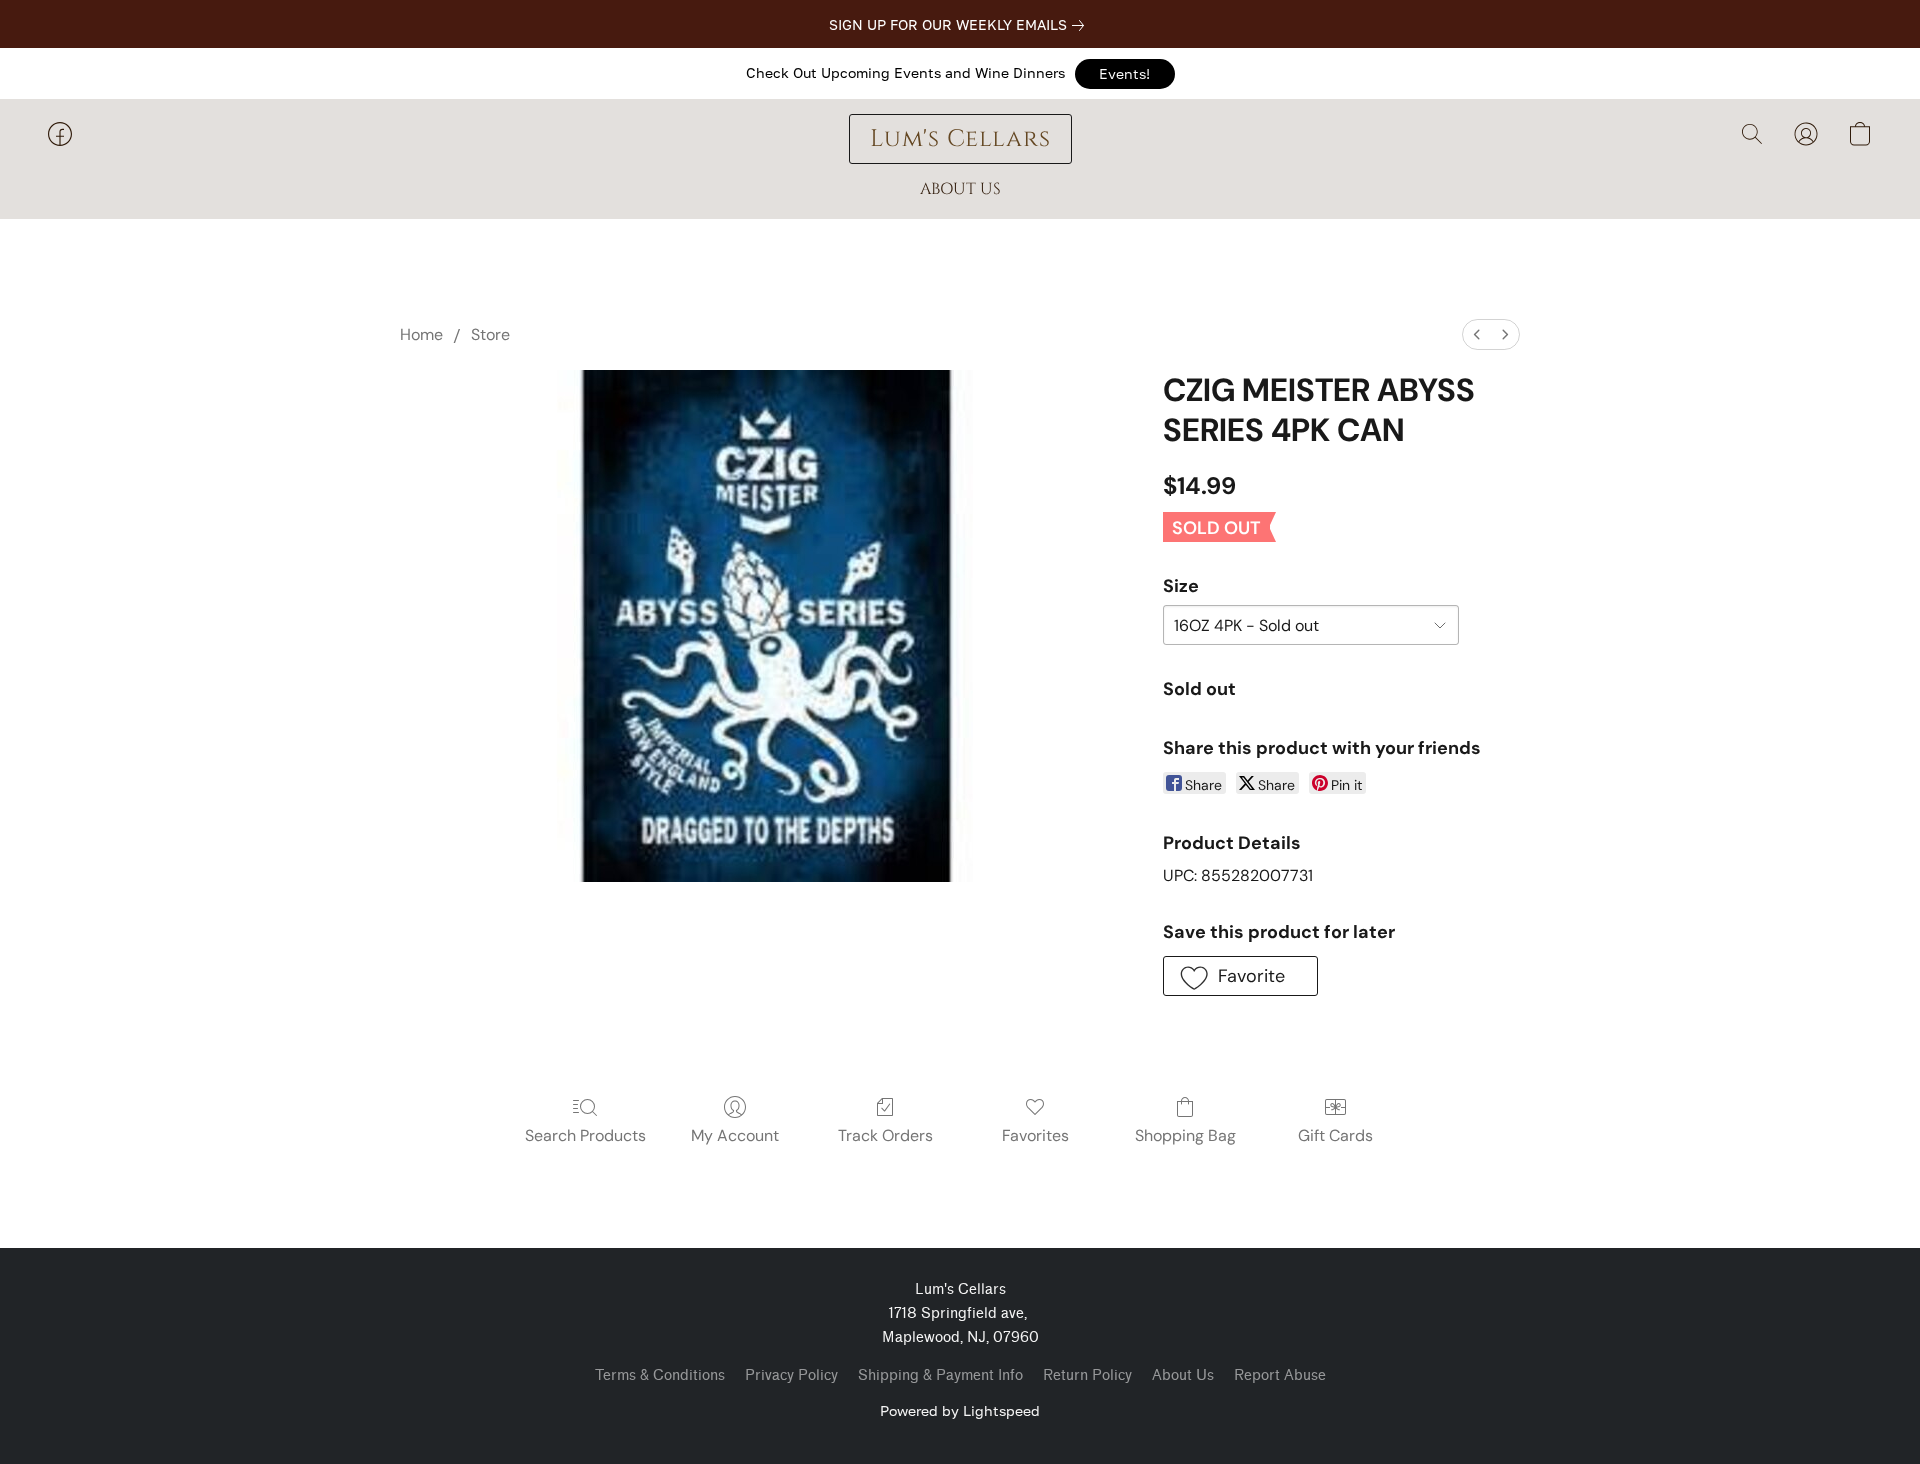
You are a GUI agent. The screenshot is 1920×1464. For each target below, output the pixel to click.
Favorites (1035, 1135)
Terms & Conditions (660, 1375)
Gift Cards (1335, 1135)
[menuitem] (1477, 334)
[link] (960, 25)
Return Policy (1087, 1375)
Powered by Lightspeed (960, 1410)
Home (421, 334)
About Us (1183, 1375)
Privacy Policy (791, 1375)
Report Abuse (1280, 1375)
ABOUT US (960, 189)
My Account (735, 1135)
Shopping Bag (1185, 1135)
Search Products (585, 1135)
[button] (1125, 74)
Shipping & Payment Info (940, 1375)
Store (490, 334)
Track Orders (885, 1135)
